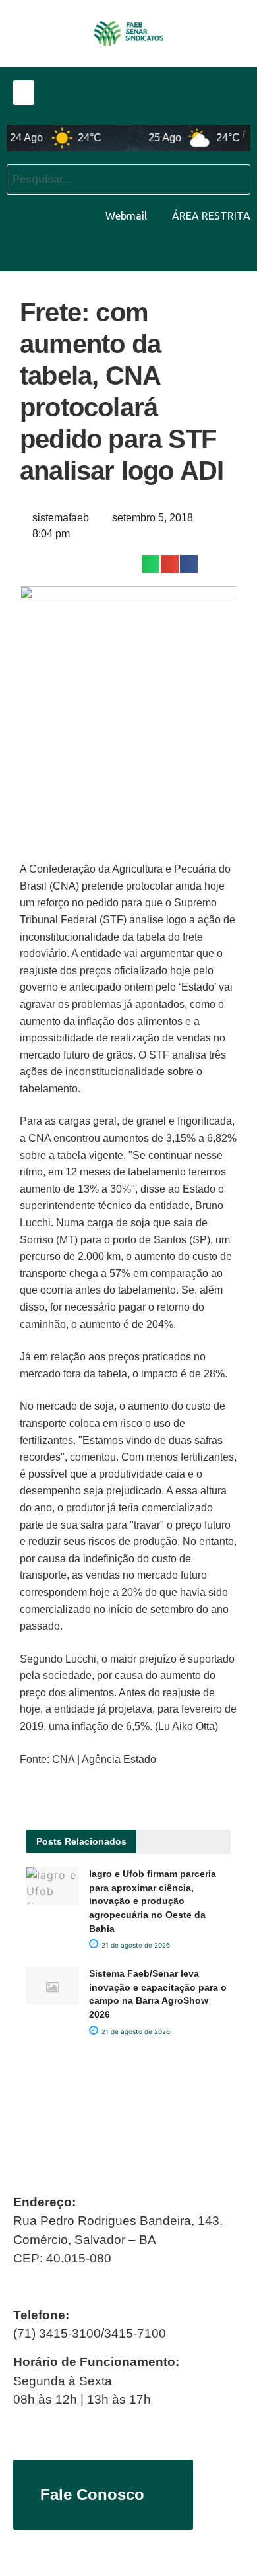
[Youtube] (175, 251)
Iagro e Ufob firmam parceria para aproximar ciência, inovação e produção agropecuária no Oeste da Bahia (153, 1901)
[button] (24, 92)
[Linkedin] (206, 251)
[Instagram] (237, 251)
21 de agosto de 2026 (135, 1945)
